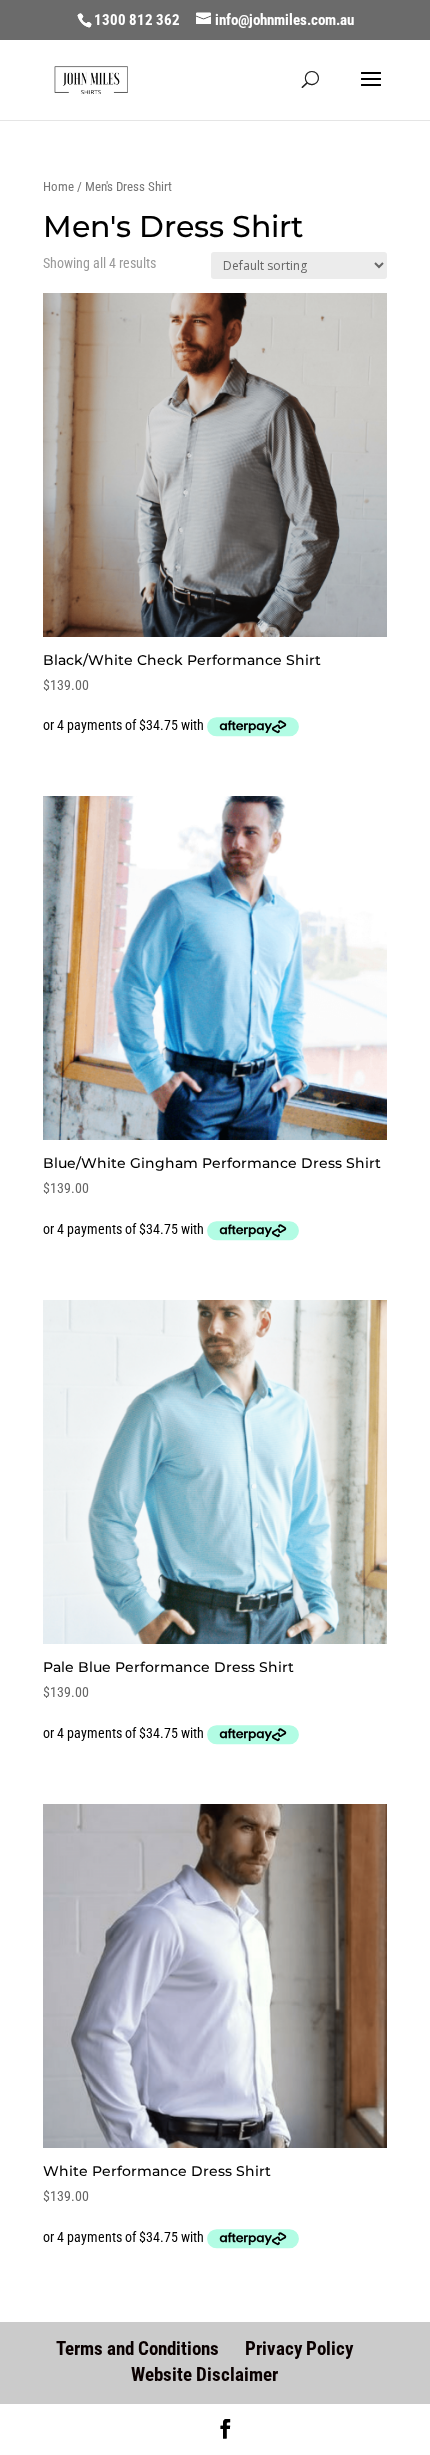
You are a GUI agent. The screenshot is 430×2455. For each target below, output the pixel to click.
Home (58, 186)
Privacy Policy (299, 2348)
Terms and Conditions (137, 2348)
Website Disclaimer (204, 2374)
